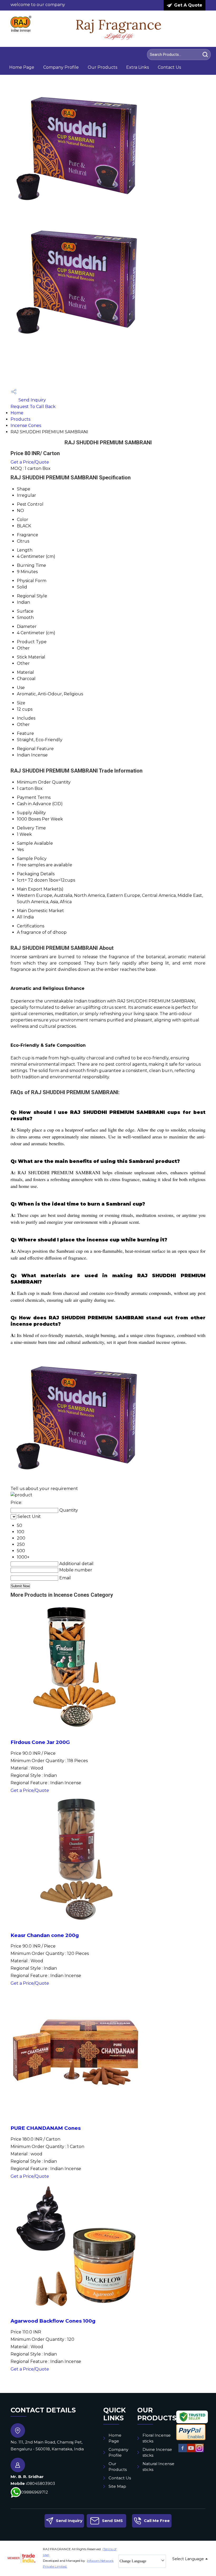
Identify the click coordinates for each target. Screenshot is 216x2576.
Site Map (117, 2486)
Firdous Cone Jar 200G (40, 1742)
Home (17, 413)
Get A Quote (188, 5)
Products (20, 419)
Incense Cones (26, 426)
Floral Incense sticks (157, 2438)
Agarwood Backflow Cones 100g (53, 2321)
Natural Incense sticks (158, 2467)
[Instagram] (199, 2452)
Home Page (22, 67)
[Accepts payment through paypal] (191, 2439)
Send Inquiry (32, 400)
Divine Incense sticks (157, 2452)
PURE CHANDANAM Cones (46, 2128)
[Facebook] (183, 2452)
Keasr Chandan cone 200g (45, 1935)
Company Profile (61, 67)
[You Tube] (191, 2452)
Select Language (188, 2559)
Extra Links (138, 67)
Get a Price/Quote (30, 462)
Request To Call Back (33, 407)
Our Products (102, 67)
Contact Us (169, 67)
